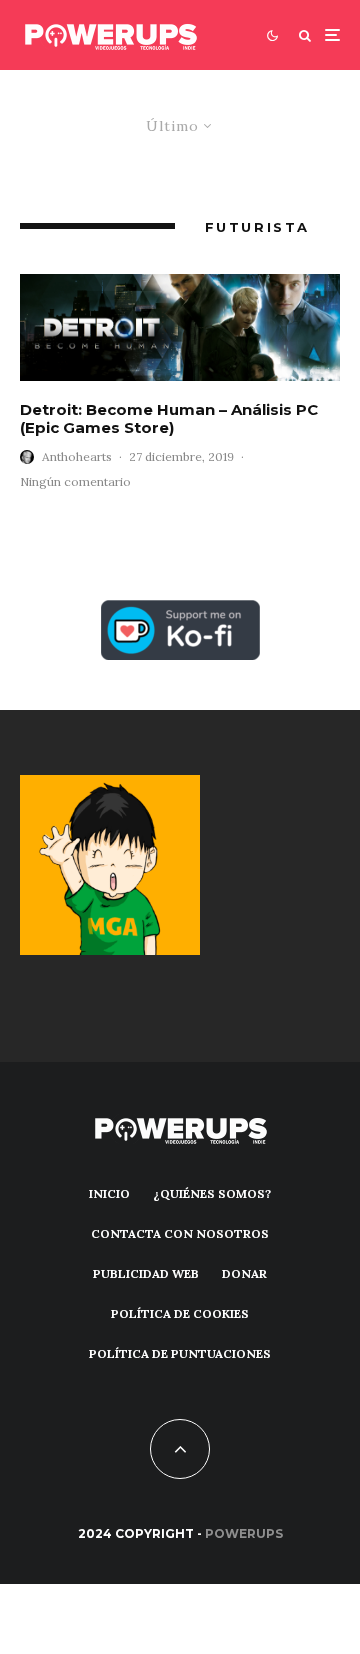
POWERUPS (244, 1533)
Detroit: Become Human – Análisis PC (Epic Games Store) (169, 419)
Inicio (109, 1193)
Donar (244, 1273)
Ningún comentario (75, 481)
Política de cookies (180, 1313)
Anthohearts (77, 456)
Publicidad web (146, 1273)
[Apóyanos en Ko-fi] (180, 611)
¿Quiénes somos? (212, 1193)
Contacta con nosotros (180, 1233)
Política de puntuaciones (180, 1353)
